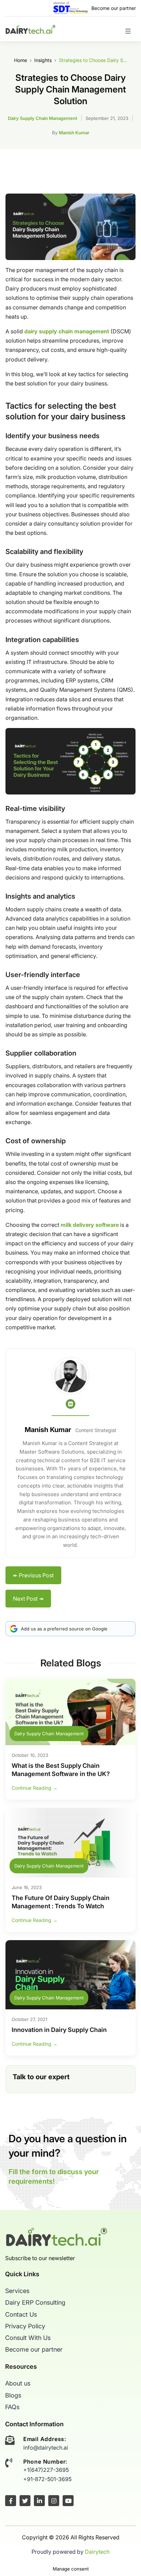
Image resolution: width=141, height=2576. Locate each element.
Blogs (13, 2395)
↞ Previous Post (33, 1575)
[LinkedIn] (70, 1404)
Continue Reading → (35, 1788)
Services (17, 2291)
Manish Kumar (74, 133)
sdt (71, 8)
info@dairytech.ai (46, 2448)
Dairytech (97, 2552)
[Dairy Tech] (30, 29)
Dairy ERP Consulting (35, 2303)
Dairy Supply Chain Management (43, 118)
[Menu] (126, 34)
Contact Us (21, 2314)
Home (21, 60)
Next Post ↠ (28, 1599)
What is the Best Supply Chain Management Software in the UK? (61, 1770)
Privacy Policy (25, 2326)
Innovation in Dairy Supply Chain (59, 2030)
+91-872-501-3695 (47, 2479)
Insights (43, 60)
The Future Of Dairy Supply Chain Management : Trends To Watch (61, 1902)
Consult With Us (28, 2338)
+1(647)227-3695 (46, 2470)
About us (18, 2384)
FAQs (12, 2407)
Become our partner (114, 8)
